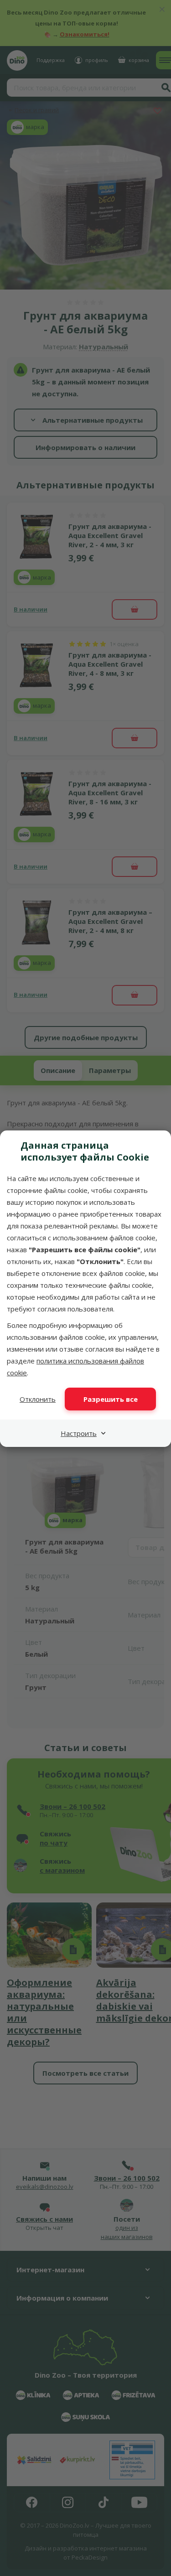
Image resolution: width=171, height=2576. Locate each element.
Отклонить (38, 1399)
